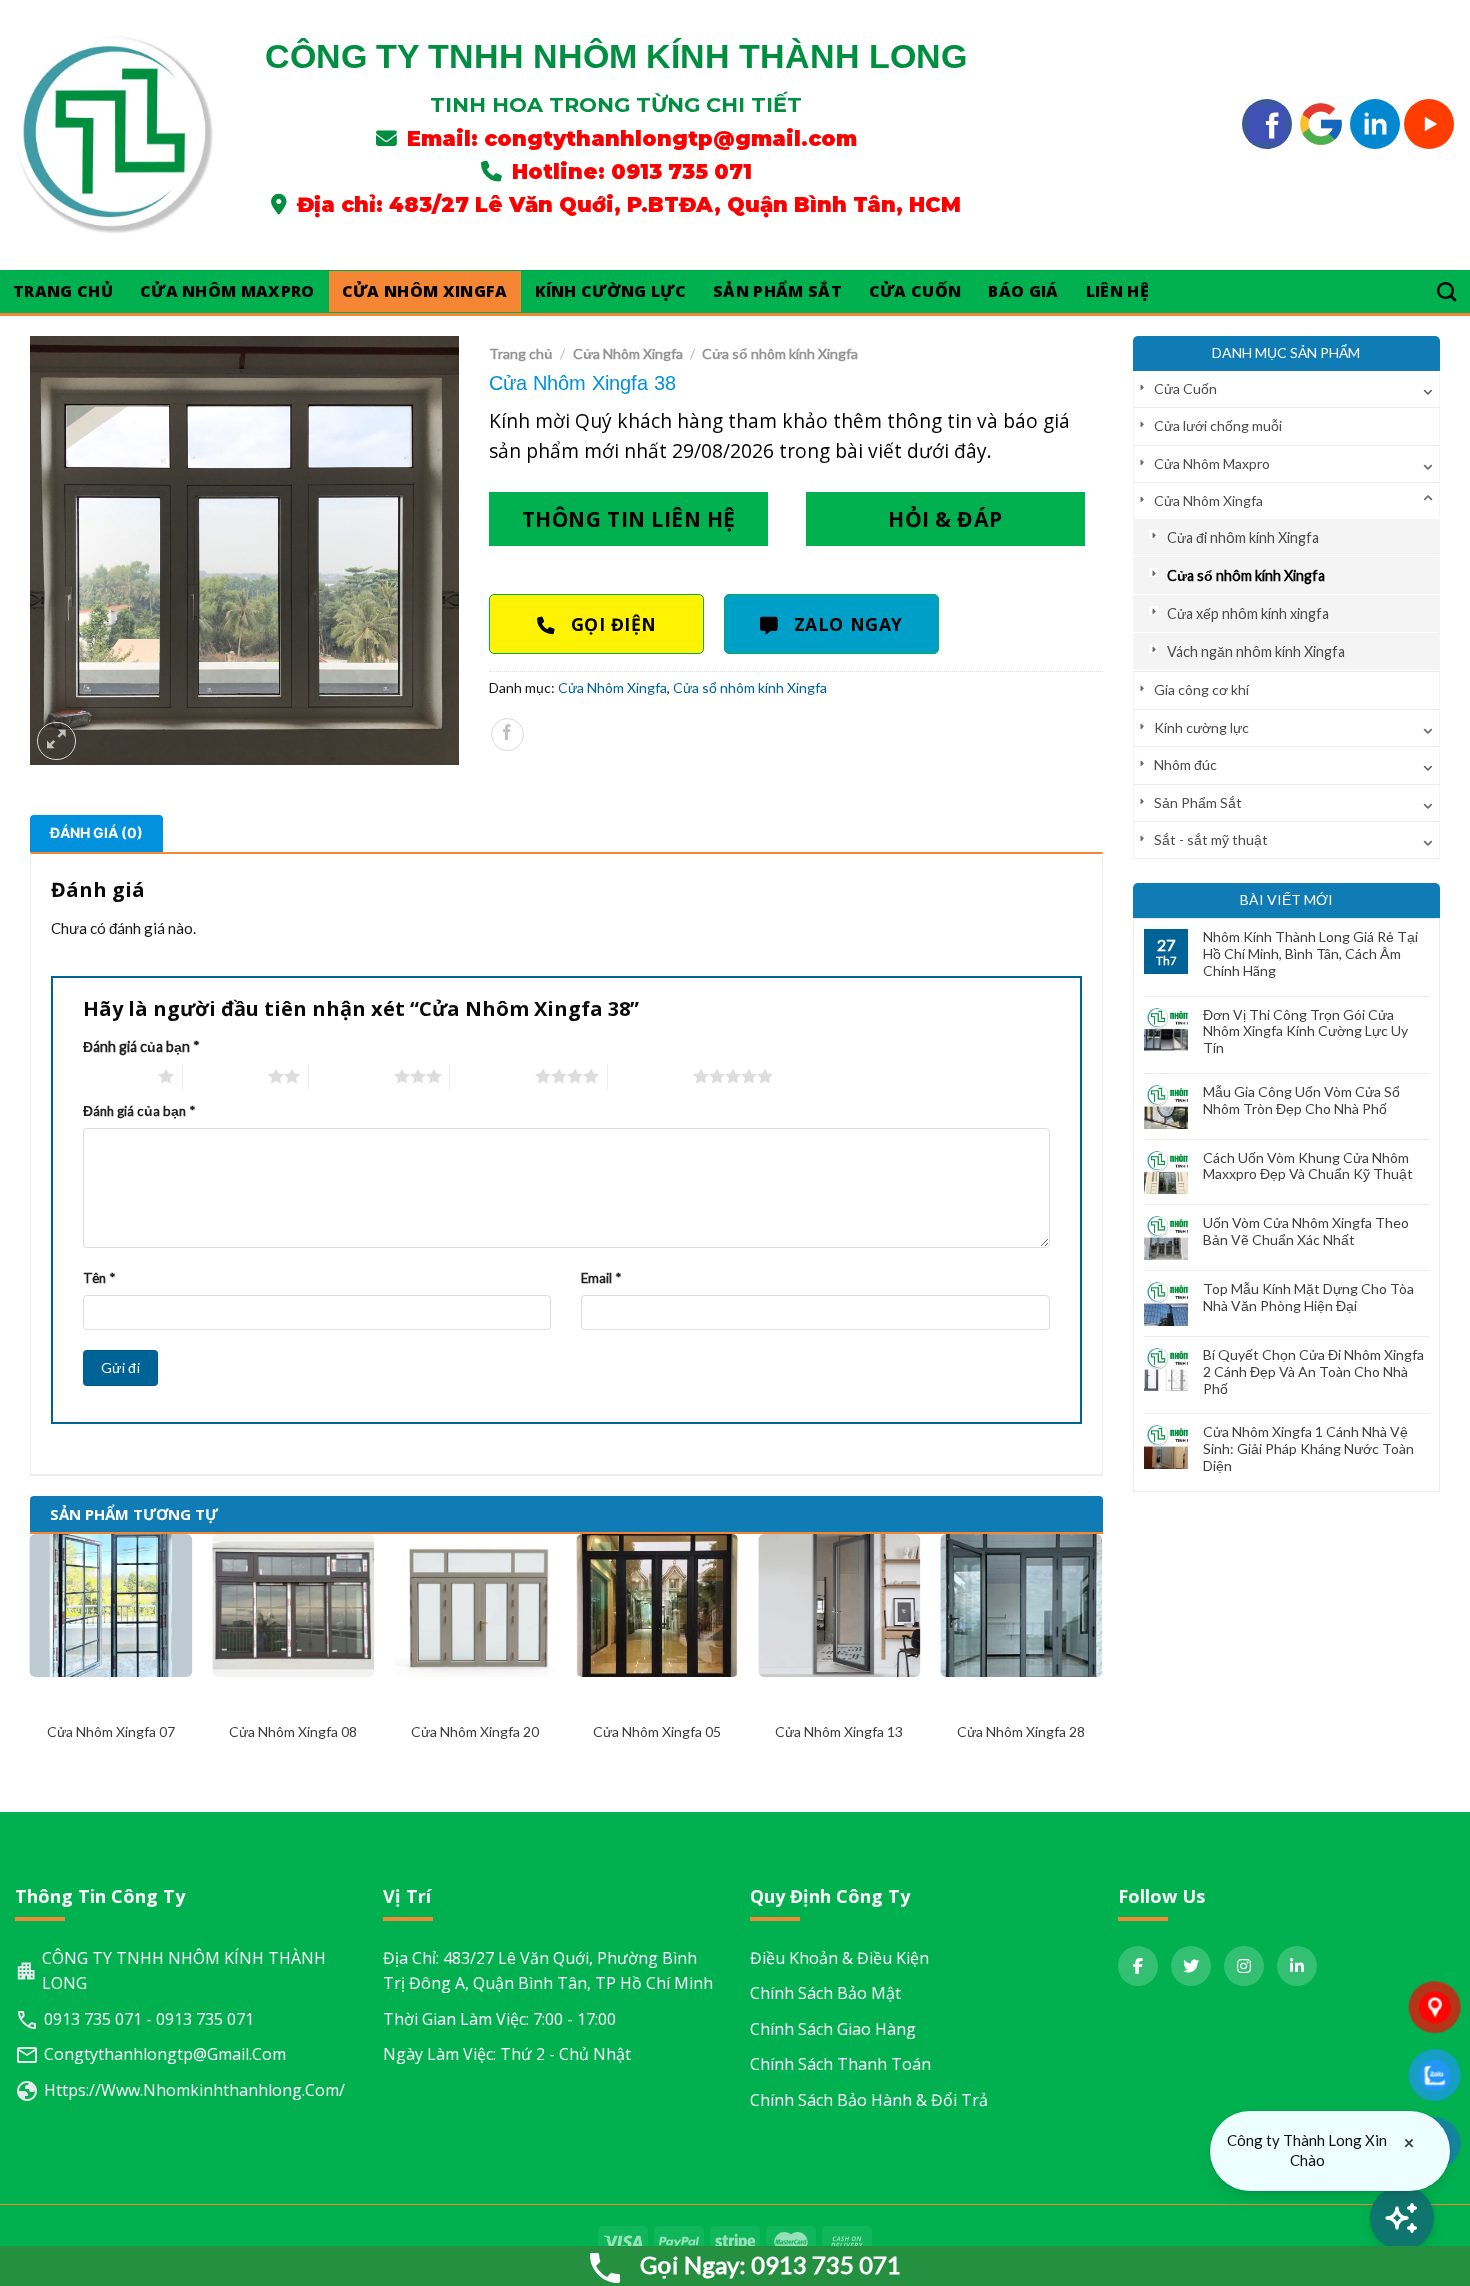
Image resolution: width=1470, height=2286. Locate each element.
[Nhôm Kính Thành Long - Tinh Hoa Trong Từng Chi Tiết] (115, 135)
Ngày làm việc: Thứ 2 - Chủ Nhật (507, 2054)
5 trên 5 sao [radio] (650, 1076)
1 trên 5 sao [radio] (115, 1076)
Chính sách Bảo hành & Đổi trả (869, 2100)
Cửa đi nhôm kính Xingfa (1243, 537)
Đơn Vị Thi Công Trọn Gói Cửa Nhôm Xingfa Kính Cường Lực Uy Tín (1305, 1032)
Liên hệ (1117, 291)
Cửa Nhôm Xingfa (425, 291)
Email (601, 1278)
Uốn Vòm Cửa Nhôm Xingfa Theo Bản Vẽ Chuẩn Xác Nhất (1306, 1231)
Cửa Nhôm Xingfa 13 (839, 1731)
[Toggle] (1428, 389)
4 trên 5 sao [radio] (492, 1076)
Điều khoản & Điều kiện (839, 1958)
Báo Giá (1023, 291)
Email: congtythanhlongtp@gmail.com (632, 138)
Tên (99, 1278)
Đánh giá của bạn (141, 1046)
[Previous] (31, 1656)
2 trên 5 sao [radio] (225, 1076)
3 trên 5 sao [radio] (351, 1076)
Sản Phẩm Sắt (777, 291)
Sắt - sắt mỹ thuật (1211, 839)
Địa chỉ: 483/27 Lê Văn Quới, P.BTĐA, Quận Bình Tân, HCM (629, 204)
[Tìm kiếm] (1447, 291)
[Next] (1102, 1656)
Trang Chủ (63, 291)
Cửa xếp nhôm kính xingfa (1248, 613)
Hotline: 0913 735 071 (632, 171)
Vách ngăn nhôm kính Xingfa (1256, 651)
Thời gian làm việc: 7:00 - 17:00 (499, 2019)
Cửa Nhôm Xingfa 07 (111, 1731)
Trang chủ (521, 353)
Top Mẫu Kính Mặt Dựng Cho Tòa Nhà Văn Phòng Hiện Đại (1308, 1297)
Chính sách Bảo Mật (825, 1993)
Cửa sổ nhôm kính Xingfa (1246, 575)
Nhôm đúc (1185, 764)
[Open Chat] (1402, 2218)
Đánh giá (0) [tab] (96, 832)
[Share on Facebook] (507, 734)
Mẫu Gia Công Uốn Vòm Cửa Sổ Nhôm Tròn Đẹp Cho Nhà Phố (1301, 1100)
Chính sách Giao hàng (833, 2029)
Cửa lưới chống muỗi (1218, 425)
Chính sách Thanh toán (840, 2064)
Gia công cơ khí (1201, 689)
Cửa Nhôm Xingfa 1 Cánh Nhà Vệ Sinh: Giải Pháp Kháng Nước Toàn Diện (1308, 1449)
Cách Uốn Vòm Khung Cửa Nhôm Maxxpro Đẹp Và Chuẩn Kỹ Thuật (1308, 1166)
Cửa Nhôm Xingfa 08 (293, 1731)
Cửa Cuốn (915, 291)
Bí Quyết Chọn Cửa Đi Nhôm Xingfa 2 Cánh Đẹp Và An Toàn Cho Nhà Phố (1313, 1372)
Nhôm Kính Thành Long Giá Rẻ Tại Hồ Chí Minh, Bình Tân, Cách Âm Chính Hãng (1310, 954)
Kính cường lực (610, 291)
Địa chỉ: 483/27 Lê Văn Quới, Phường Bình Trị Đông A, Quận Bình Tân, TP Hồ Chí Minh (548, 1971)
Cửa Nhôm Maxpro (227, 291)
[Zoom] (56, 741)
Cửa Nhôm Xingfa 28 (1021, 1731)
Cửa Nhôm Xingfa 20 (475, 1731)
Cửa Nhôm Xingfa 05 (657, 1731)
